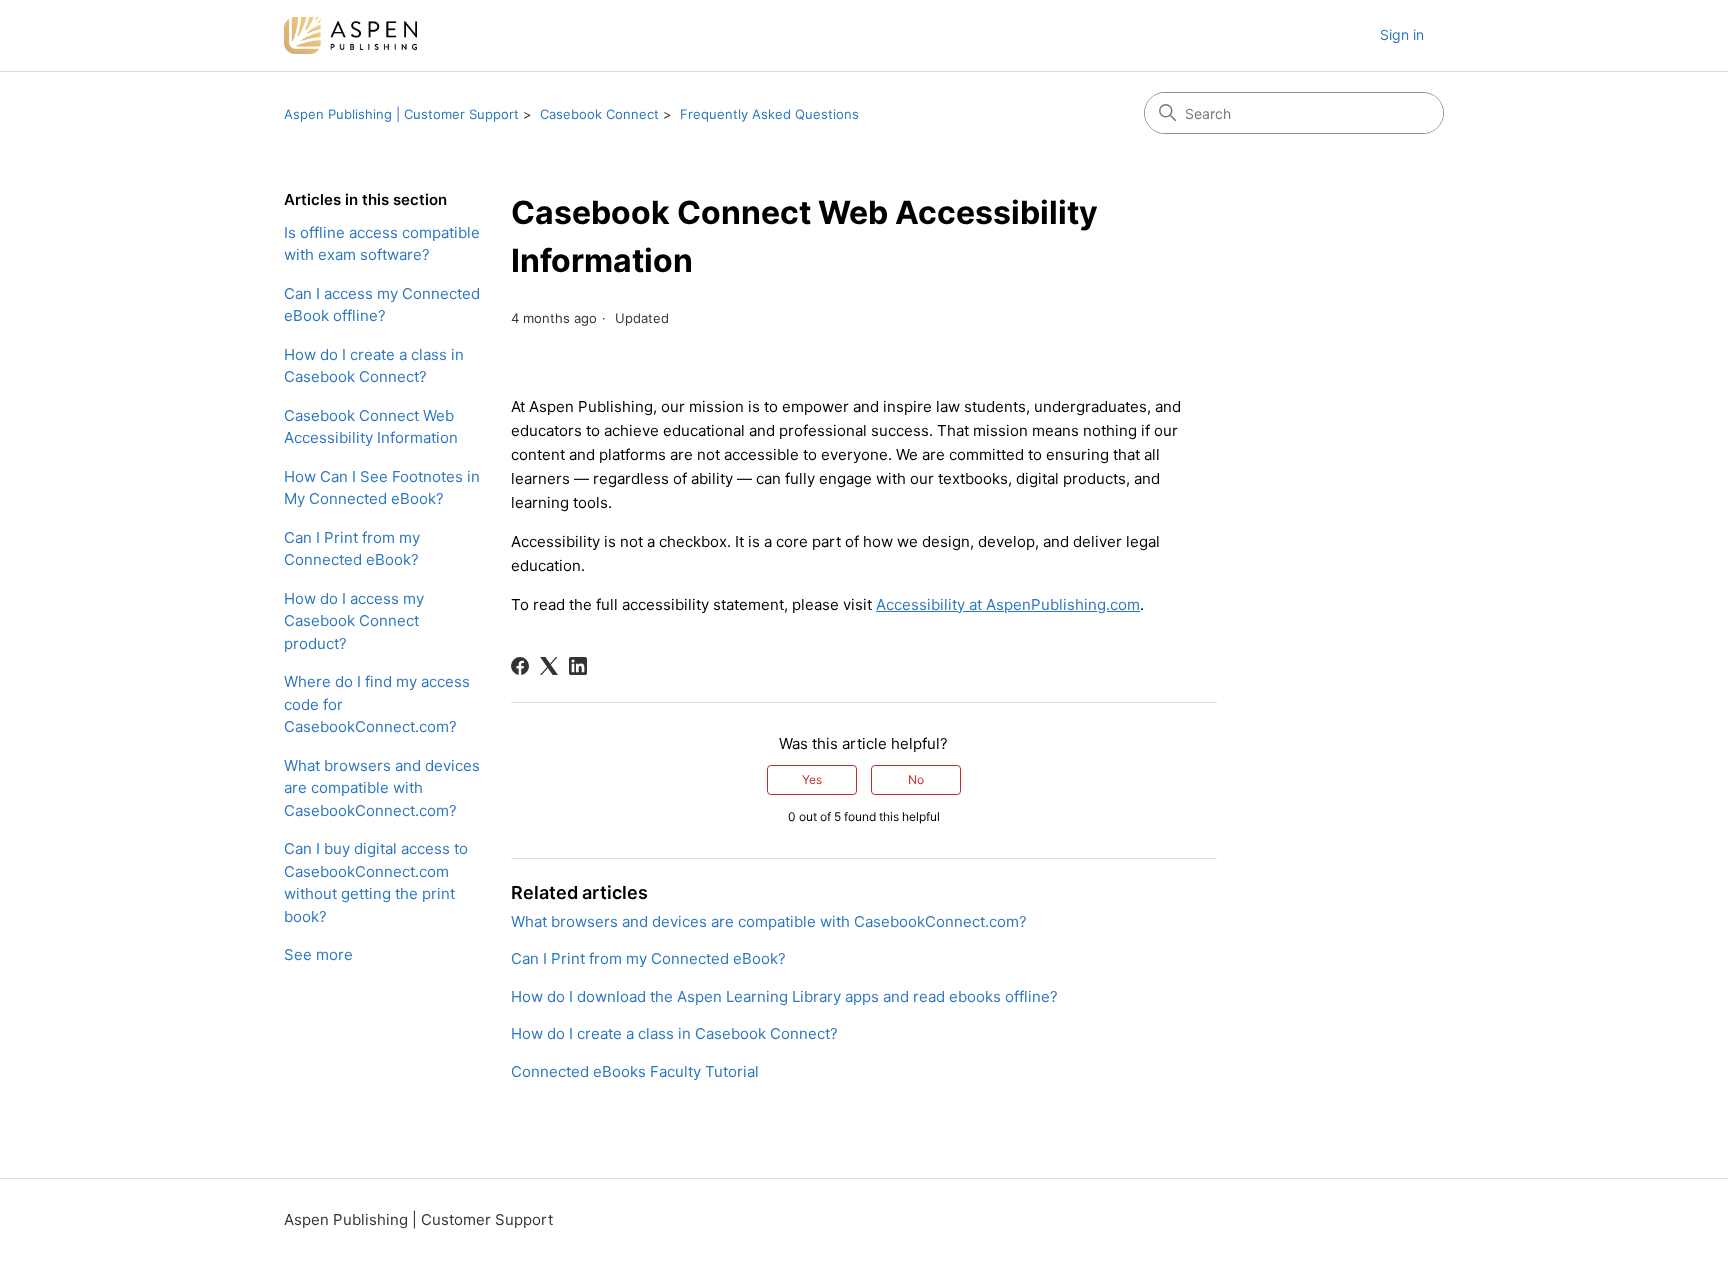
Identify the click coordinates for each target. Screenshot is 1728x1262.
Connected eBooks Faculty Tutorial (635, 1071)
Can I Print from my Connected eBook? (352, 549)
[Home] (350, 35)
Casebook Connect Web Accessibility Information (371, 427)
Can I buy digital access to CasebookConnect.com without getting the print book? (376, 882)
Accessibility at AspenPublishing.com (1008, 604)
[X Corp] (549, 666)
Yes (812, 779)
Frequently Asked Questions (769, 114)
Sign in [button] (1402, 34)
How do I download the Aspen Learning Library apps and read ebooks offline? (784, 996)
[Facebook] (520, 666)
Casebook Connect (599, 114)
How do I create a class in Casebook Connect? (374, 366)
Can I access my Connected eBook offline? (382, 305)
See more (318, 954)
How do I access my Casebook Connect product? (354, 621)
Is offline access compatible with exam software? (382, 244)
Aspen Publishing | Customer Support (401, 114)
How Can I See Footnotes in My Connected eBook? (382, 488)
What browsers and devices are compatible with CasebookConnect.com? (382, 788)
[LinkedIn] (578, 666)
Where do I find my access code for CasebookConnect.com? (377, 704)
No (916, 779)
